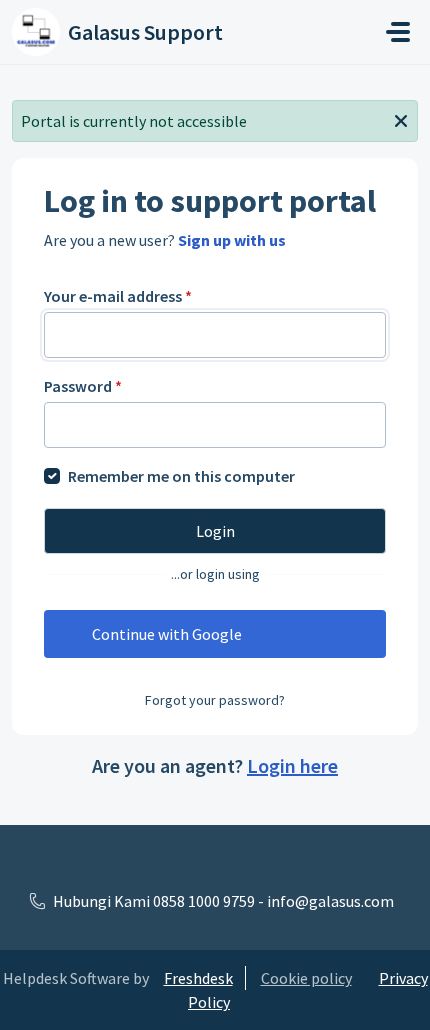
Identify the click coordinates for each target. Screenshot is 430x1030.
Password (83, 386)
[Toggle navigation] (398, 32)
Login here (292, 765)
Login (215, 531)
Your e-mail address (118, 296)
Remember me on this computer (181, 476)
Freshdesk (198, 978)
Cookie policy (306, 978)
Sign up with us (232, 240)
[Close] (401, 119)
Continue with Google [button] (167, 634)
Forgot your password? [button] (215, 700)
